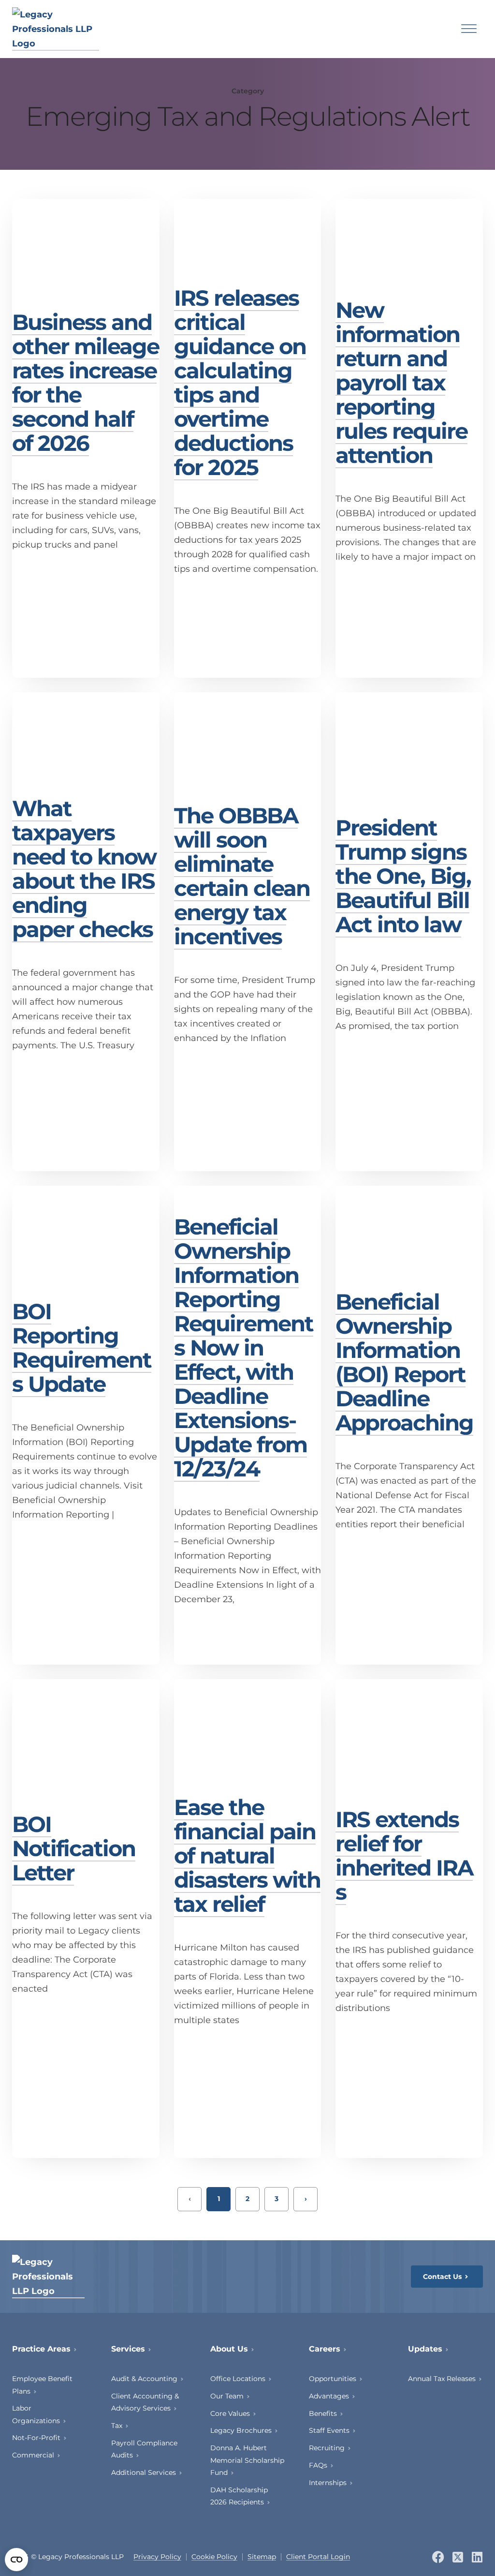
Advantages (329, 2396)
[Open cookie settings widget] (16, 2560)
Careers (325, 2349)
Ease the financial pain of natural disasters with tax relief (247, 1855)
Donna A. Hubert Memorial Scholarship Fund (247, 2460)
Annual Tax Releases (442, 2379)
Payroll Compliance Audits (144, 2449)
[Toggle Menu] (469, 29)
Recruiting (327, 2448)
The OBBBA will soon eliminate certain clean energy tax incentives (242, 876)
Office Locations (238, 2379)
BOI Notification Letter (74, 1848)
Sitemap (262, 2557)
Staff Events (329, 2430)
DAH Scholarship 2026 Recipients (239, 2496)
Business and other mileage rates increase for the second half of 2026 (86, 382)
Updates (425, 2349)
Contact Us (442, 2277)
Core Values (230, 2413)
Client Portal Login (318, 2557)
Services (128, 2349)
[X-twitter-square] (458, 2557)
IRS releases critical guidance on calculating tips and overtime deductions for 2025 (240, 382)
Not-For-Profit (36, 2438)
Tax (117, 2426)
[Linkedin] (477, 2557)
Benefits (323, 2413)
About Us (229, 2349)
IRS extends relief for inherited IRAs (404, 1855)
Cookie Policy (214, 2557)
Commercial (33, 2455)
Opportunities (333, 2379)
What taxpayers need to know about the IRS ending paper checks (84, 869)
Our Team (227, 2396)
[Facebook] (438, 2557)
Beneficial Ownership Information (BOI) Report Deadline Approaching (404, 1362)
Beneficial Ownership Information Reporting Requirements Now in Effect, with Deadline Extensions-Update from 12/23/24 (244, 1348)
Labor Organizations (36, 2414)
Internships (328, 2483)
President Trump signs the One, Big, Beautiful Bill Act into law (403, 876)
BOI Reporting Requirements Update (82, 1348)
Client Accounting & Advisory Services (145, 2402)
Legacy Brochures (241, 2430)
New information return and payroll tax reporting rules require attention (401, 382)
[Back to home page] (56, 29)
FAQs (318, 2465)
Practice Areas (41, 2349)
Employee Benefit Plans (42, 2385)
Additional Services (144, 2472)
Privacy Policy (157, 2557)
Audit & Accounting (144, 2379)
